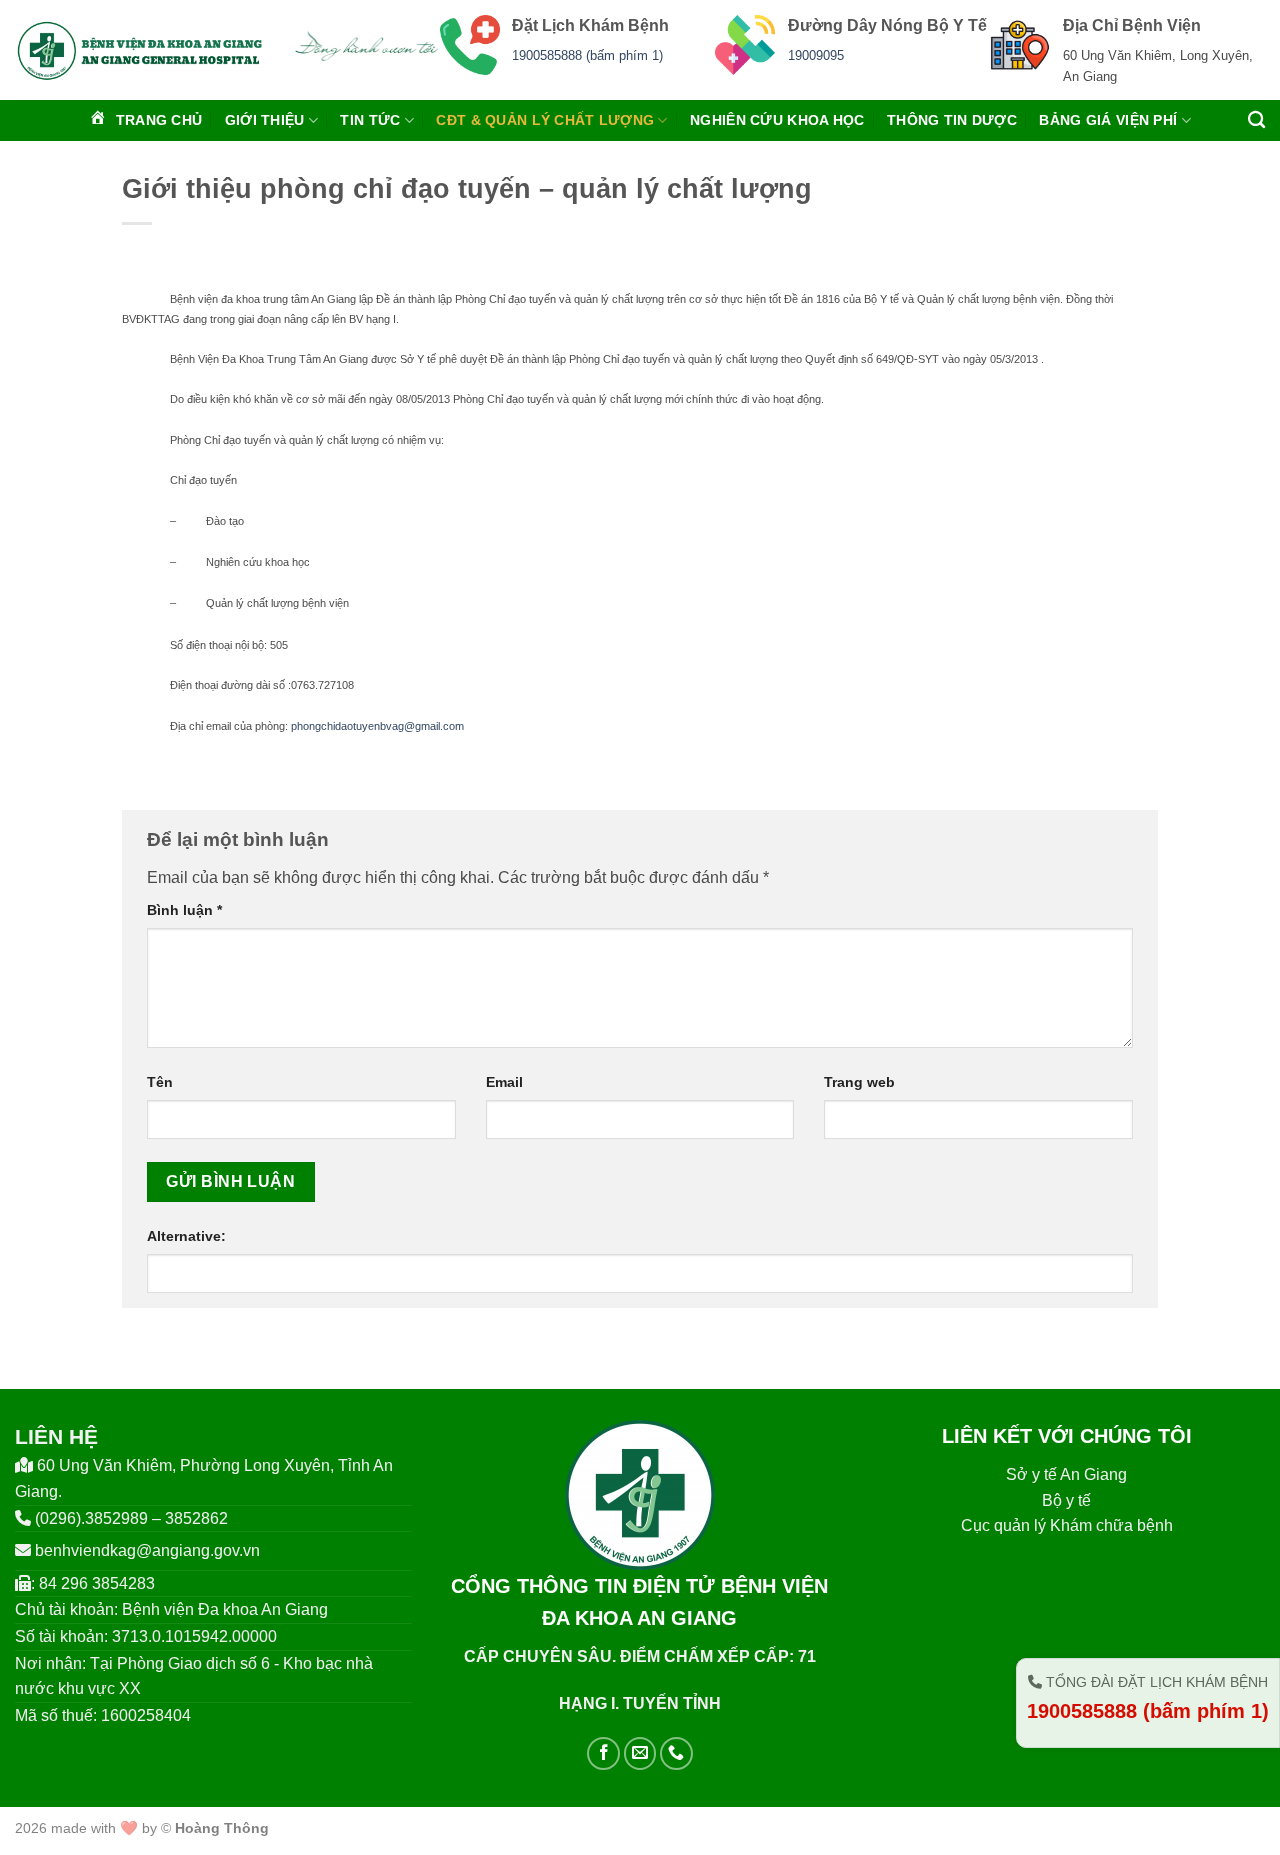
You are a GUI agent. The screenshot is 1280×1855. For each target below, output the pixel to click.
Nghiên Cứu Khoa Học (777, 120)
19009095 (816, 55)
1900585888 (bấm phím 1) (587, 55)
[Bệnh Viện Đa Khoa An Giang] (139, 50)
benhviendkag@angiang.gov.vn (147, 1550)
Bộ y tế (1066, 1500)
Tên (160, 1082)
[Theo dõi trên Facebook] (603, 1753)
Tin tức (370, 120)
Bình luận (184, 910)
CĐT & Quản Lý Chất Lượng (545, 120)
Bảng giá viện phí (1108, 120)
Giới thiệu (265, 120)
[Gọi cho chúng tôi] (676, 1753)
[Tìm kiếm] (1256, 120)
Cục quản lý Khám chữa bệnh (1067, 1525)
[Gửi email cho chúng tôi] (640, 1753)
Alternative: (186, 1236)
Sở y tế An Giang (1066, 1474)
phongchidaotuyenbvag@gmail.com (377, 726)
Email (504, 1082)
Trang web (859, 1082)
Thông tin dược (952, 120)
